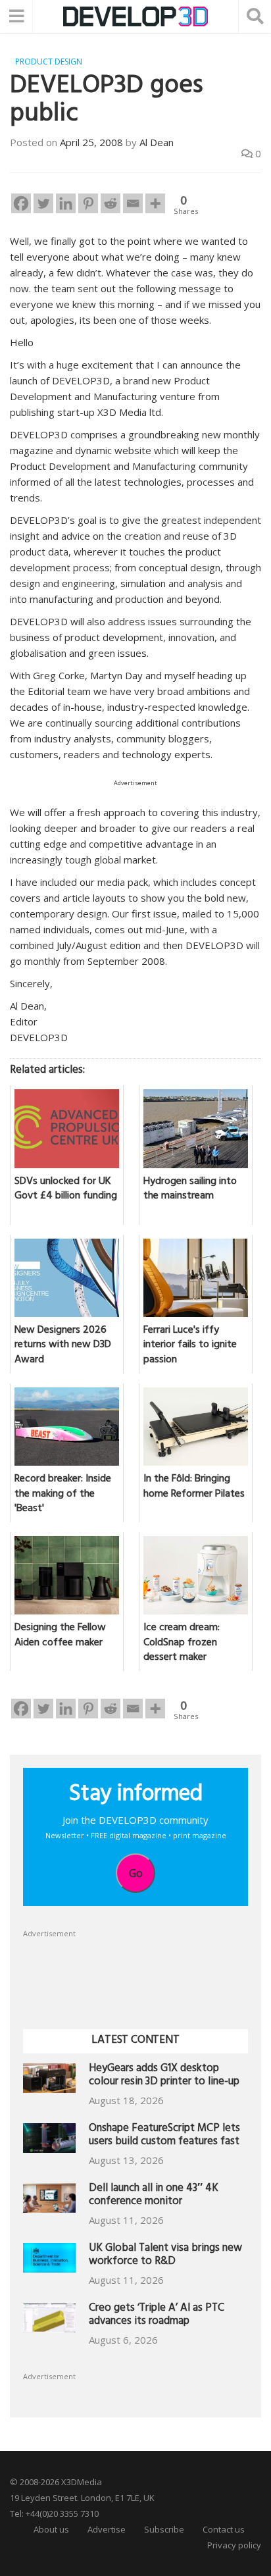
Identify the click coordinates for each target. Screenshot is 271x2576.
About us (51, 2529)
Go (136, 1873)
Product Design (49, 62)
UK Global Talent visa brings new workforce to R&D (165, 2256)
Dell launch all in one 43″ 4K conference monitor (154, 2196)
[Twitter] (43, 203)
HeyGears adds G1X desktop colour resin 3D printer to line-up (164, 2076)
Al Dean (157, 142)
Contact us (224, 2529)
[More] (155, 203)
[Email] (133, 203)
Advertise (107, 2529)
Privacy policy (234, 2545)
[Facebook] (21, 203)
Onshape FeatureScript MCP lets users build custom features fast (164, 2136)
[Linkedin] (66, 203)
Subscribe (164, 2529)
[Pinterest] (88, 203)
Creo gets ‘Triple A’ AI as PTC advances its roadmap (157, 2316)
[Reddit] (111, 203)
